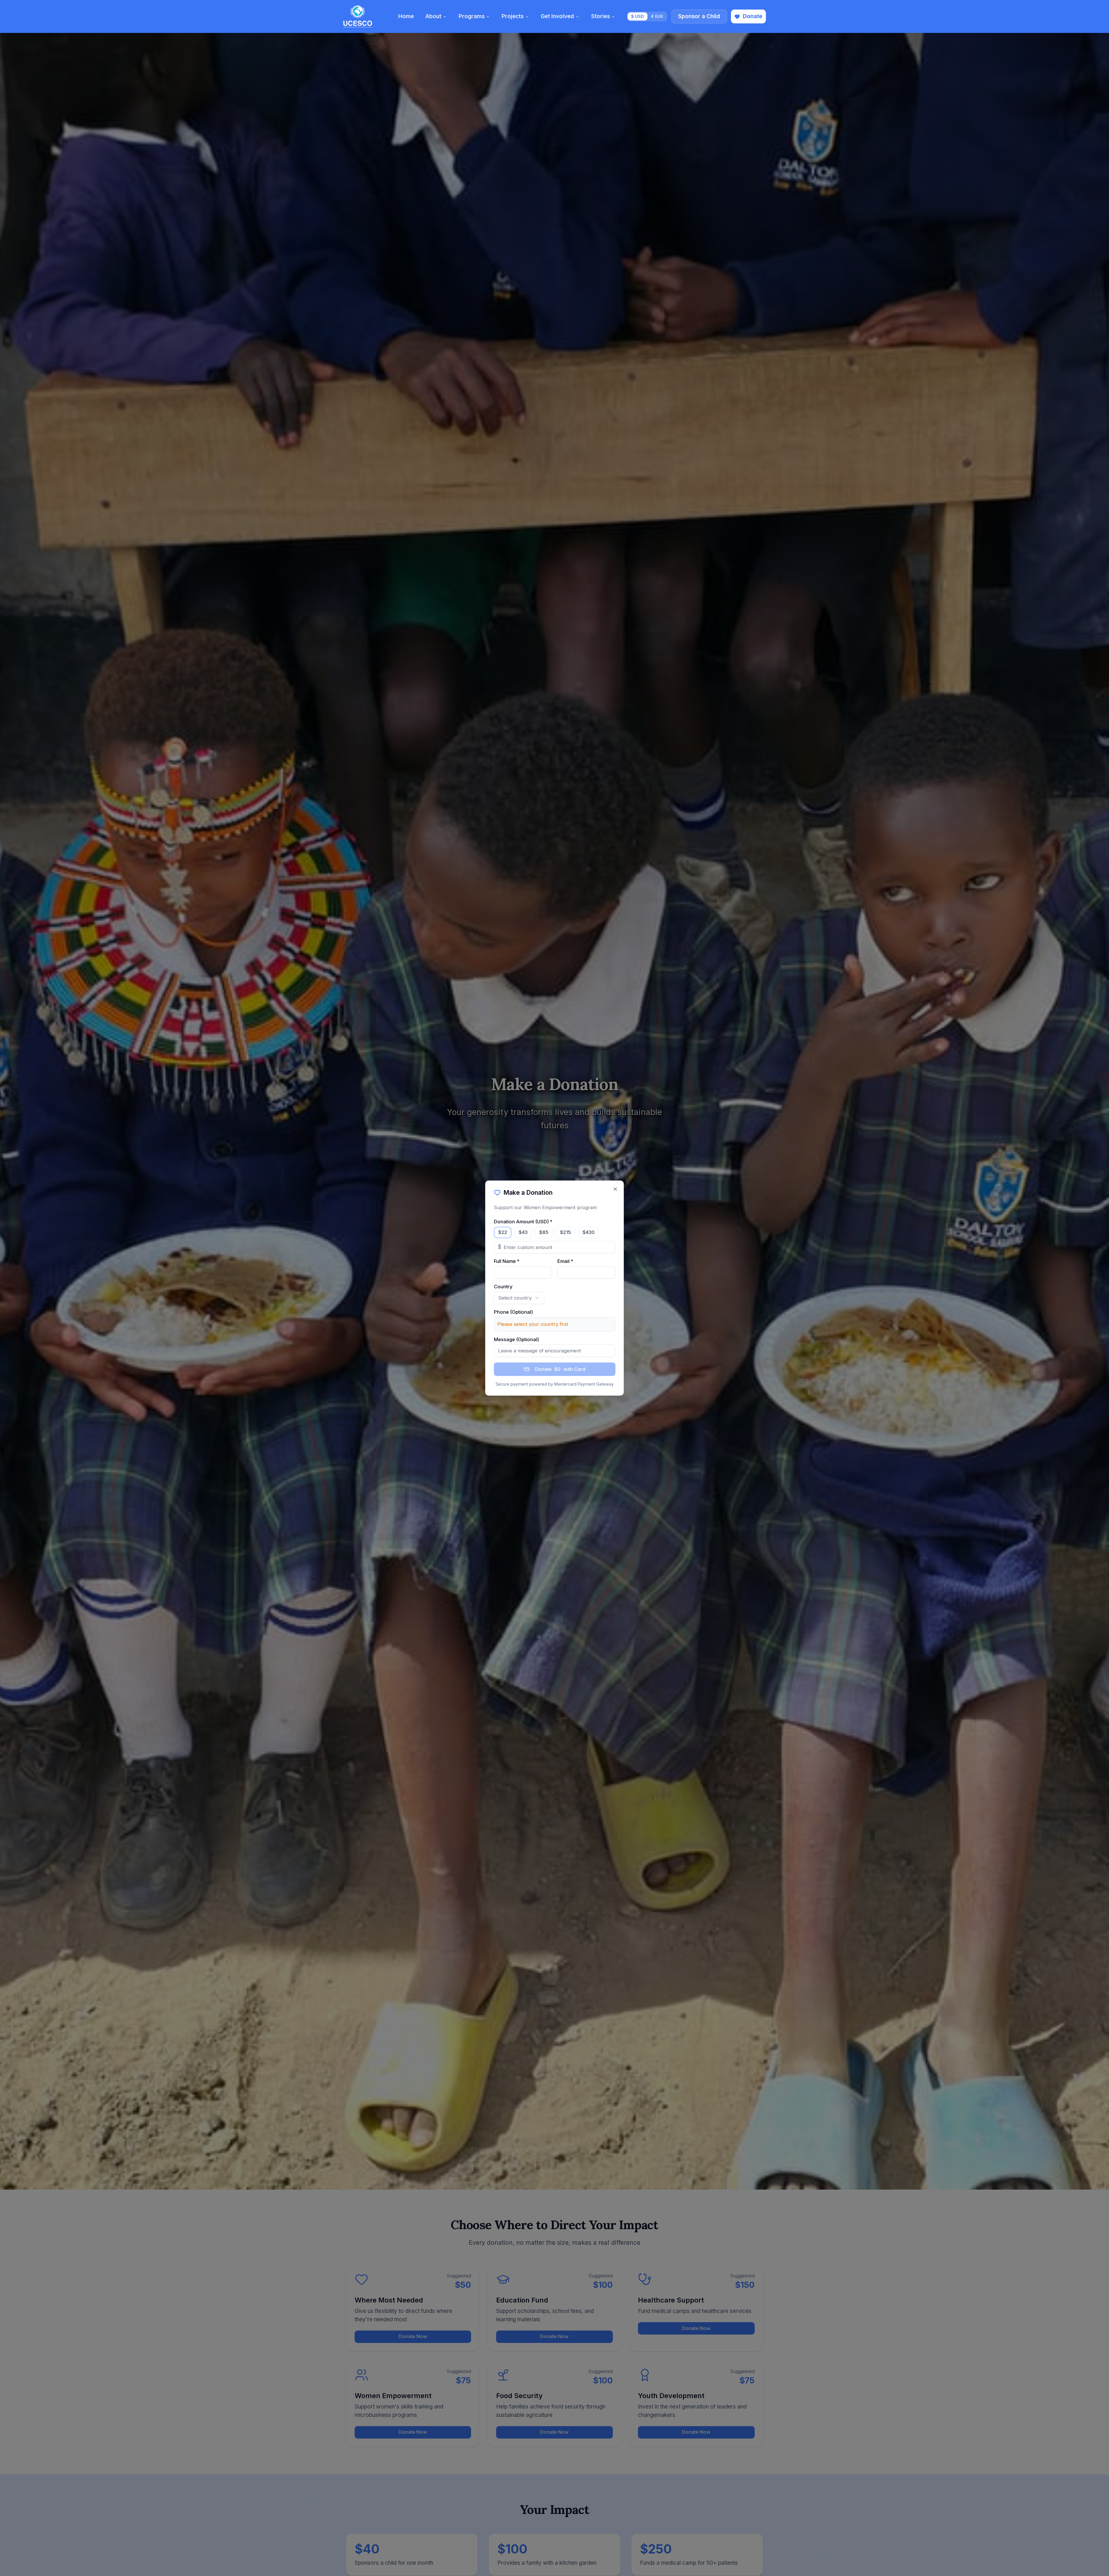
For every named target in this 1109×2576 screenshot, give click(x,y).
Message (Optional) (516, 1339)
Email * (565, 1261)
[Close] (615, 1189)
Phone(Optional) (513, 1312)
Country (503, 1287)
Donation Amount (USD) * (523, 1222)
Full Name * (507, 1261)
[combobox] (519, 1298)
